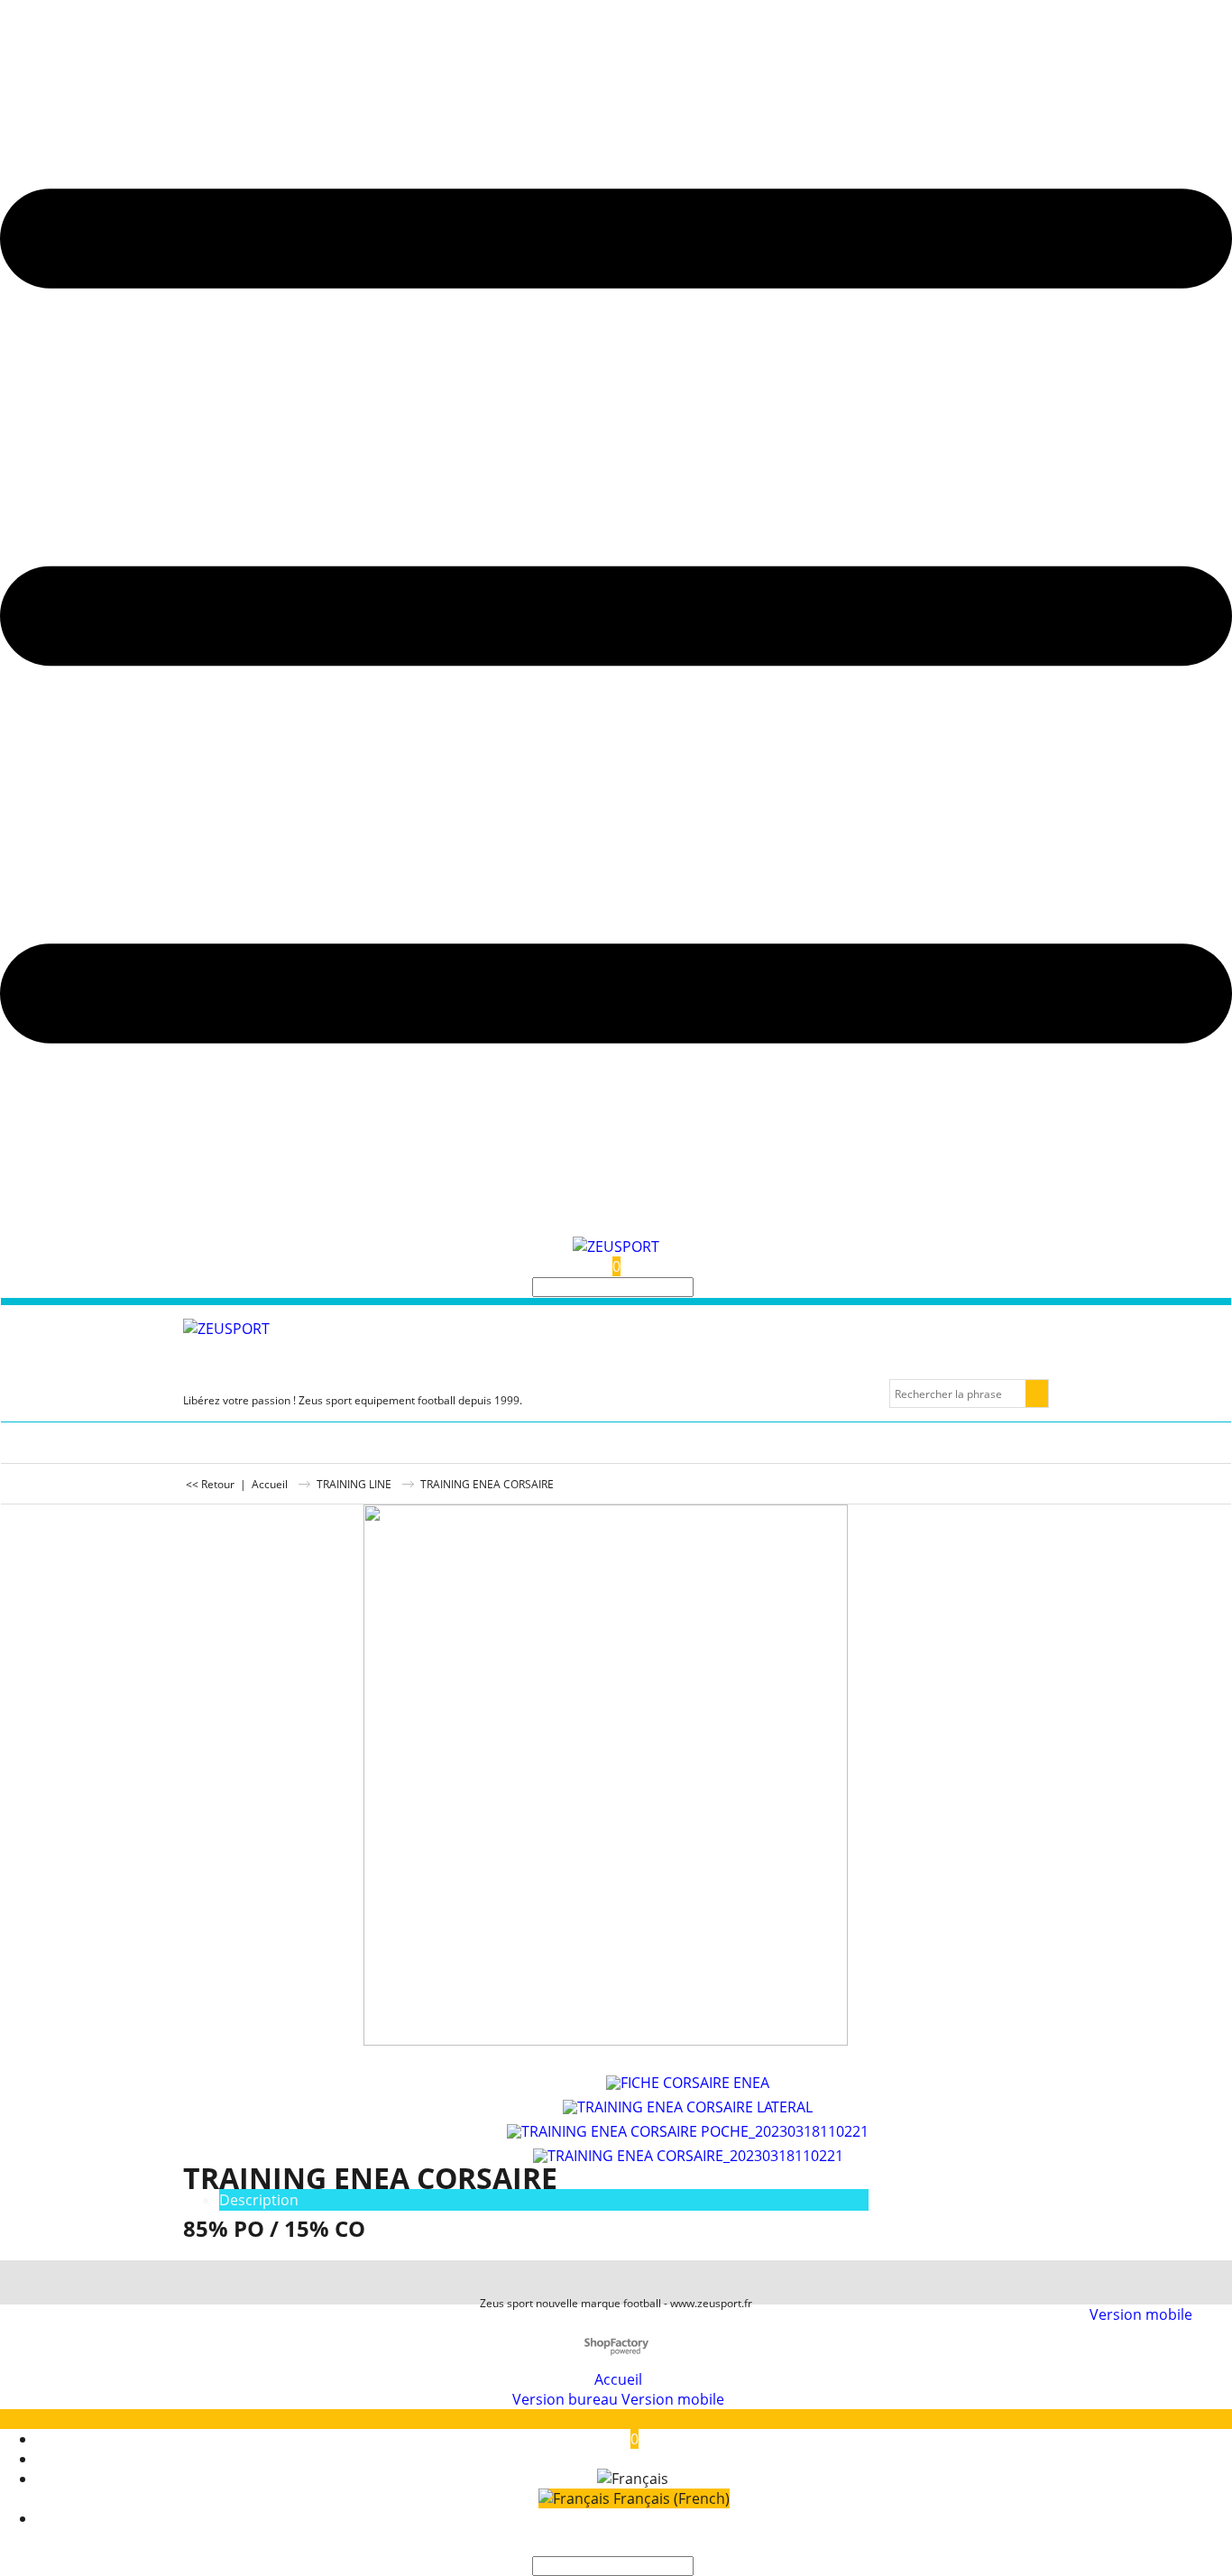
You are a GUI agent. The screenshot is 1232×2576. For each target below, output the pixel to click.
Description (259, 2200)
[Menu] (616, 1227)
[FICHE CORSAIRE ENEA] (688, 2080)
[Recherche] (699, 1288)
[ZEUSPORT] (616, 1247)
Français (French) (670, 2498)
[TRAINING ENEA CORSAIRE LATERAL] (688, 2104)
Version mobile (1141, 2314)
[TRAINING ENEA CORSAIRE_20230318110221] (688, 2153)
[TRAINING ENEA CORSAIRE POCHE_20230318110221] (688, 2129)
